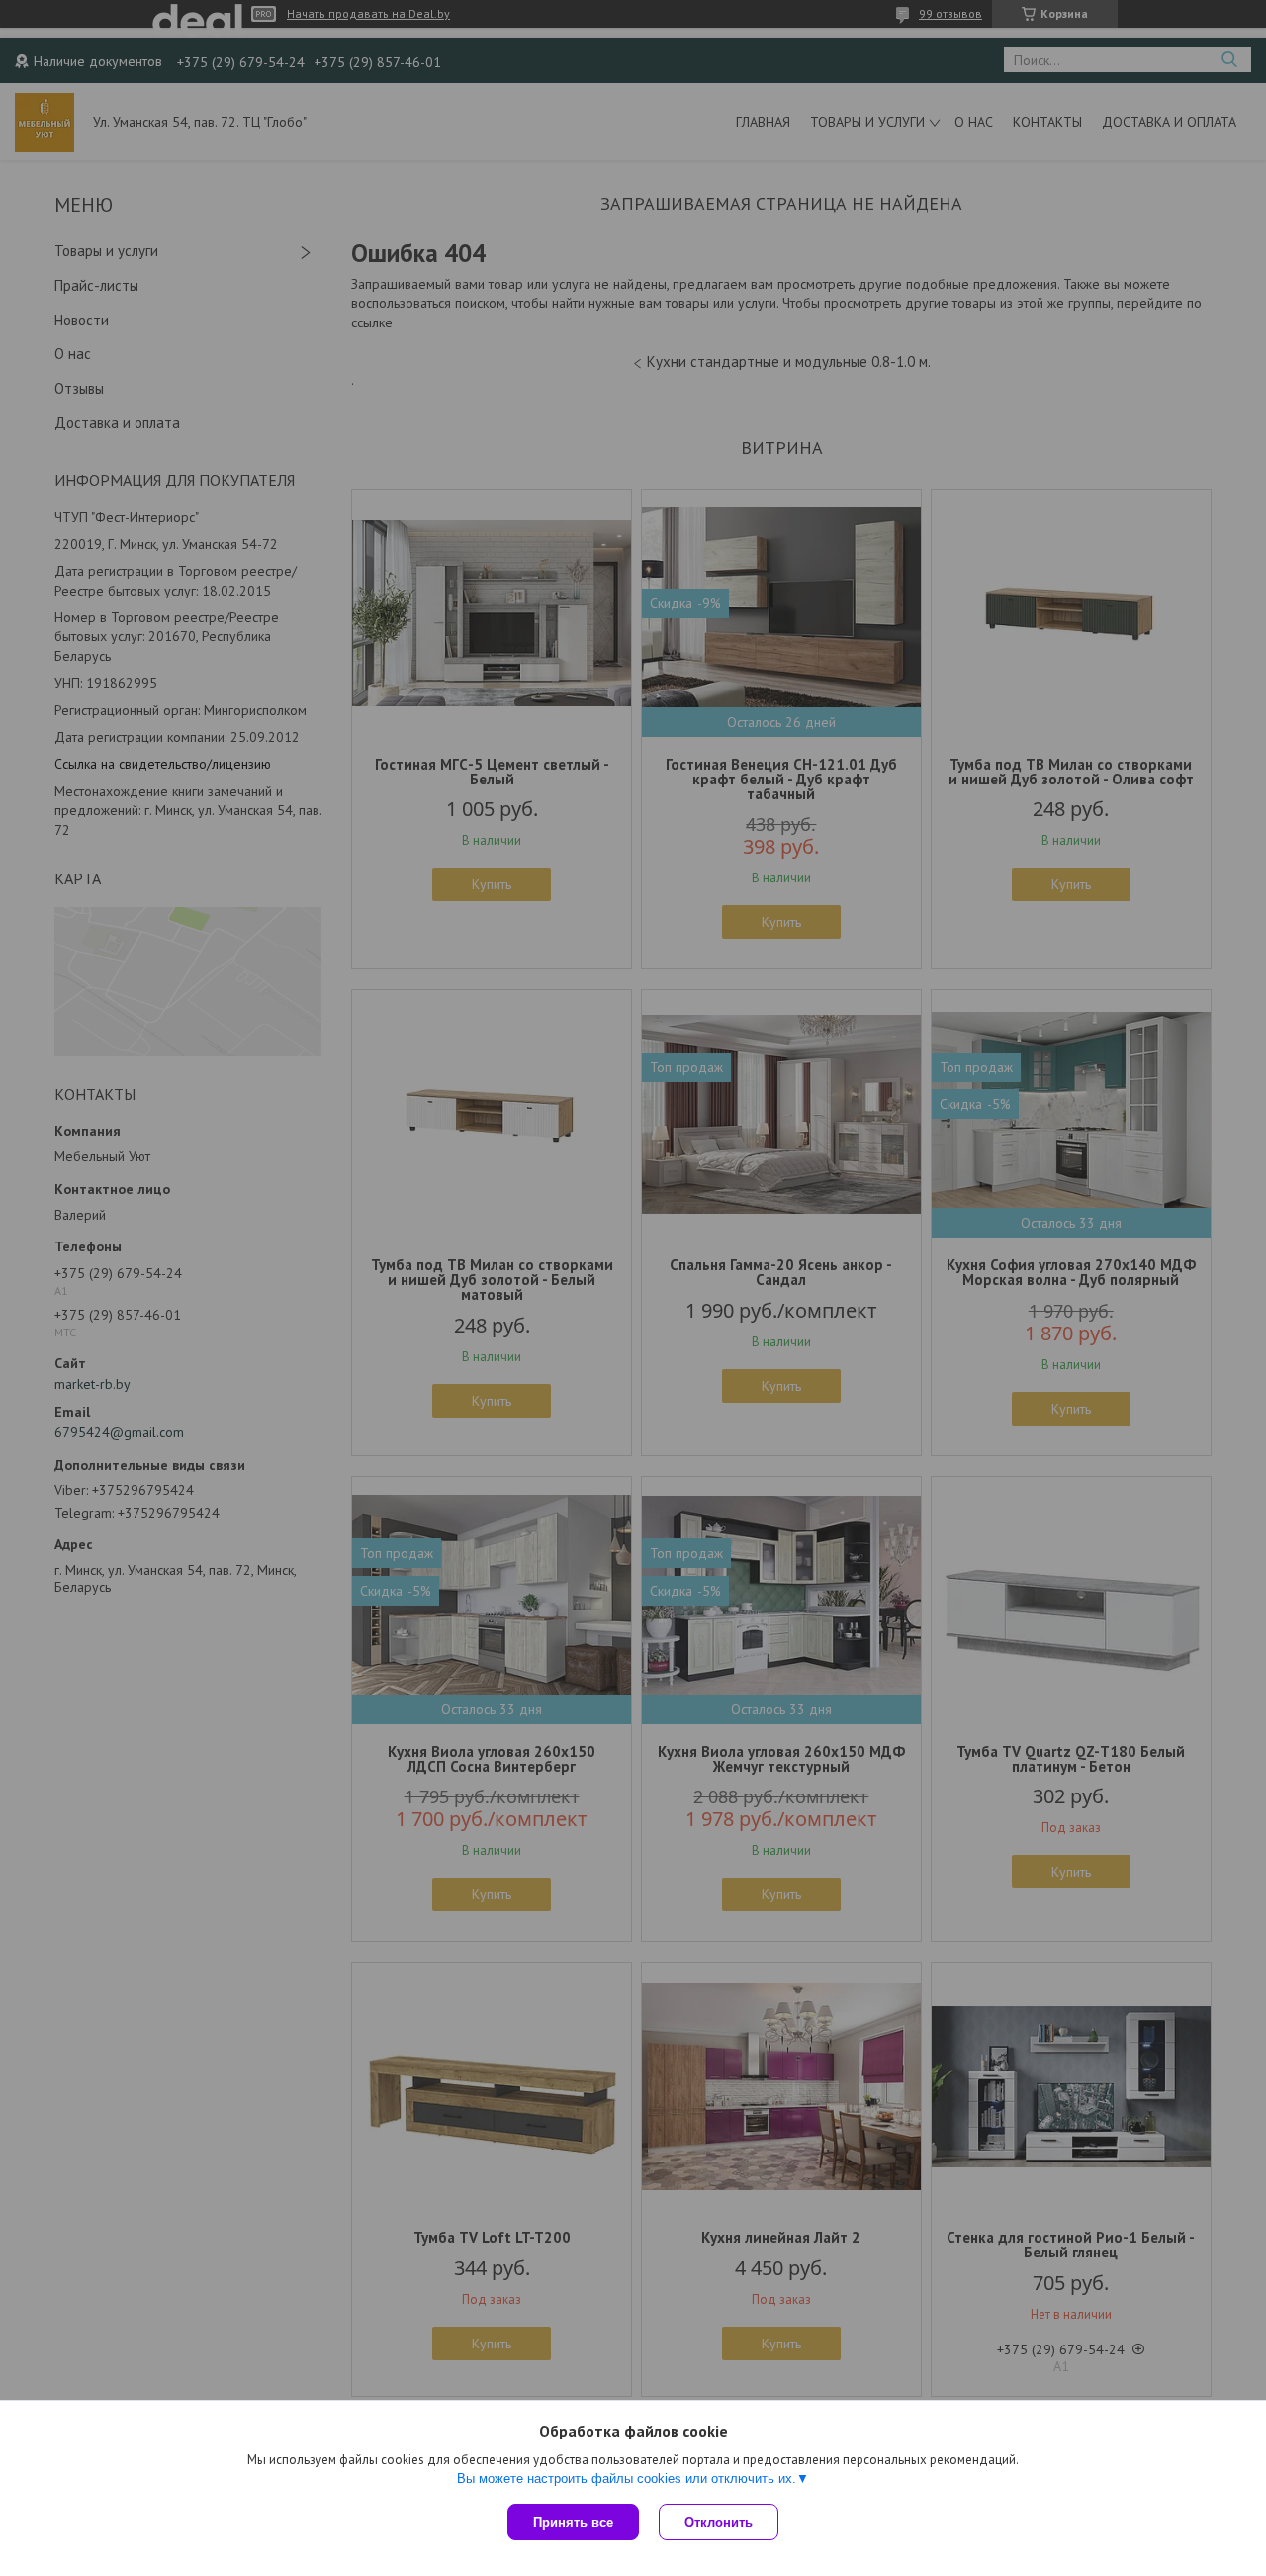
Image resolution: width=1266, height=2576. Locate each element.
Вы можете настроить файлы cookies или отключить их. (627, 2479)
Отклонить (719, 2522)
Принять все (573, 2522)
